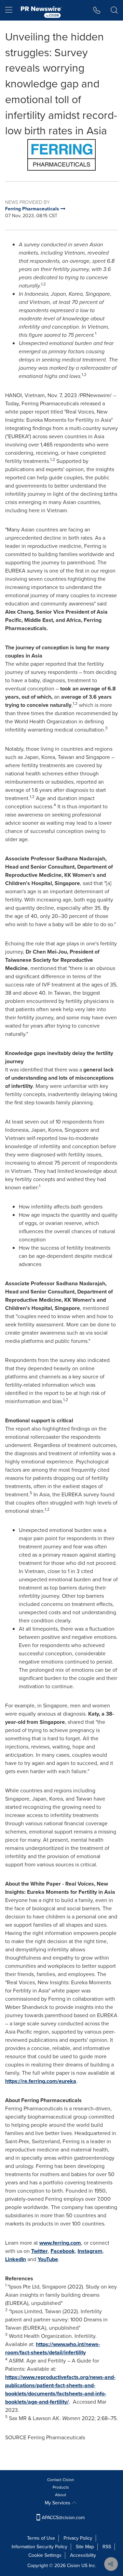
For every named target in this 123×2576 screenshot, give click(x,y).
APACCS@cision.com (63, 2518)
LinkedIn (16, 2259)
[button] (61, 155)
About (61, 2495)
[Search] (114, 10)
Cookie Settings (45, 2555)
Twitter (39, 2251)
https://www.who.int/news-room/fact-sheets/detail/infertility (53, 2348)
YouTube (48, 2259)
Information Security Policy (39, 2547)
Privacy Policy (78, 2538)
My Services (58, 2503)
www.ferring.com (60, 2243)
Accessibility (83, 2555)
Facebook (63, 2251)
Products (61, 2487)
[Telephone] (97, 10)
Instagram (90, 2251)
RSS (107, 2547)
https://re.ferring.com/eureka (41, 2081)
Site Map (85, 2547)
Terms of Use (41, 2538)
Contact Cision (61, 2480)
